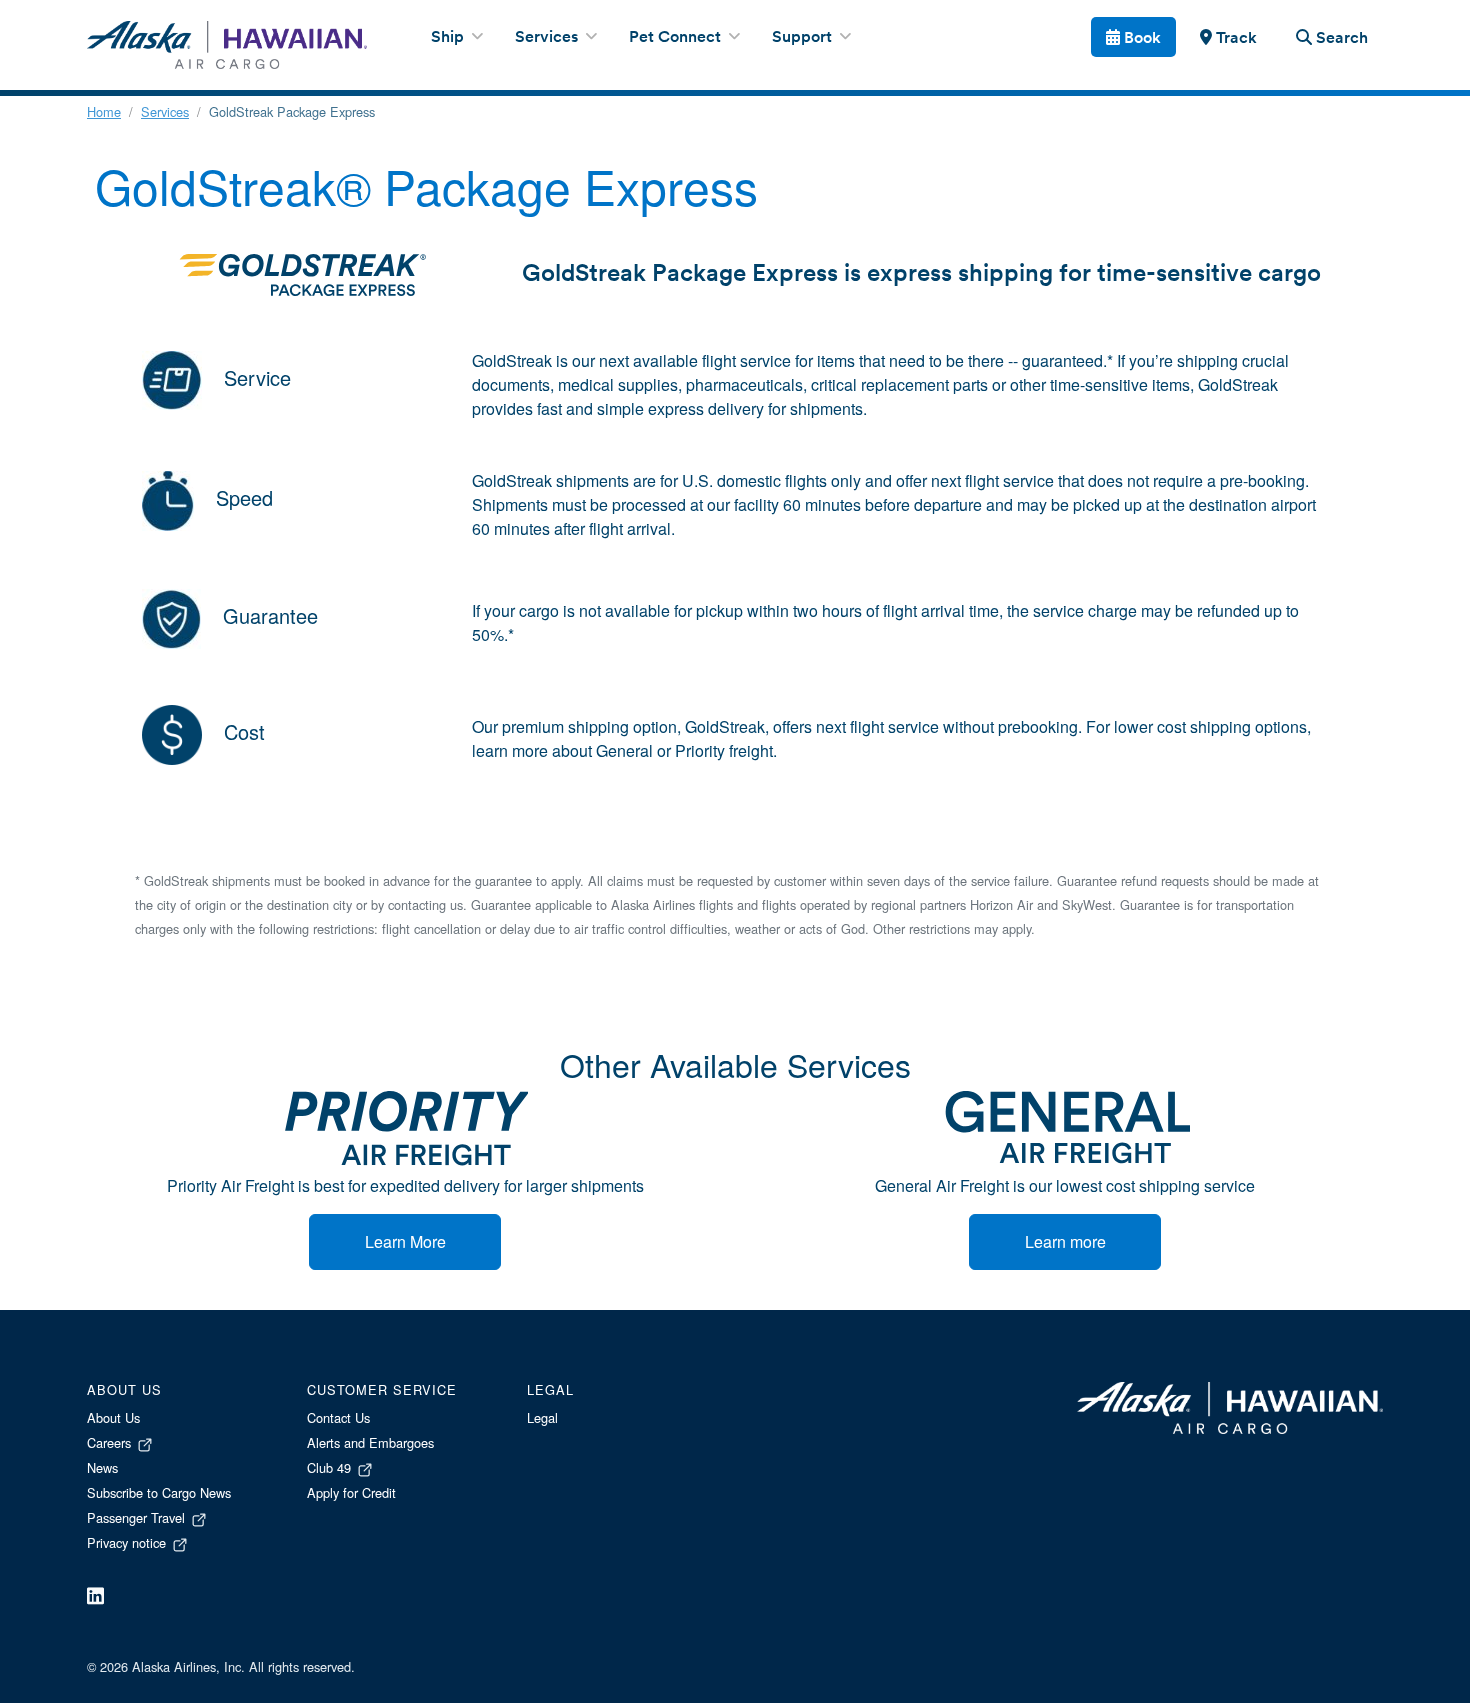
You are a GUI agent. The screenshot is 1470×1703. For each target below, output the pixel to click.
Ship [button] (449, 38)
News (102, 1467)
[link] (1228, 37)
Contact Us (338, 1417)
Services (165, 111)
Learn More (405, 1241)
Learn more (1065, 1241)
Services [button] (548, 38)
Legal (542, 1417)
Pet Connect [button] (677, 38)
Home (104, 111)
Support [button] (804, 38)
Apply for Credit (351, 1492)
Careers (111, 1442)
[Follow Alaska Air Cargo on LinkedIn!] (95, 1594)
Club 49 (331, 1467)
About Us (113, 1417)
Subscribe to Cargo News (159, 1492)
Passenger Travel (138, 1517)
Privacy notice (128, 1542)
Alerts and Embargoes (370, 1442)
